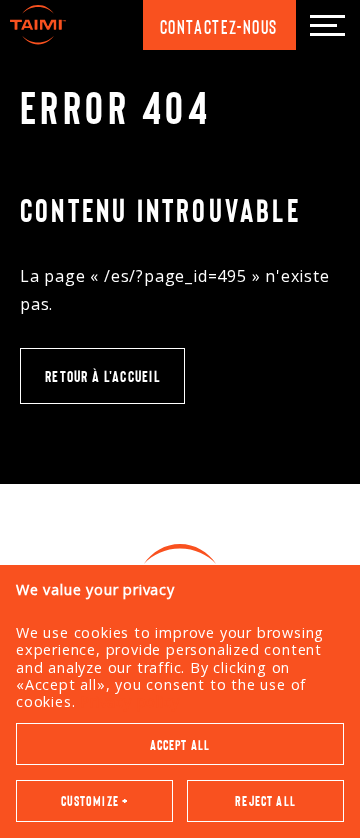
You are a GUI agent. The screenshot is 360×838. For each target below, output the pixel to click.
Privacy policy (129, 701)
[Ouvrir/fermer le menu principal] (327, 25)
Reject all (265, 800)
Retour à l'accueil (102, 375)
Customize (95, 800)
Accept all (180, 744)
